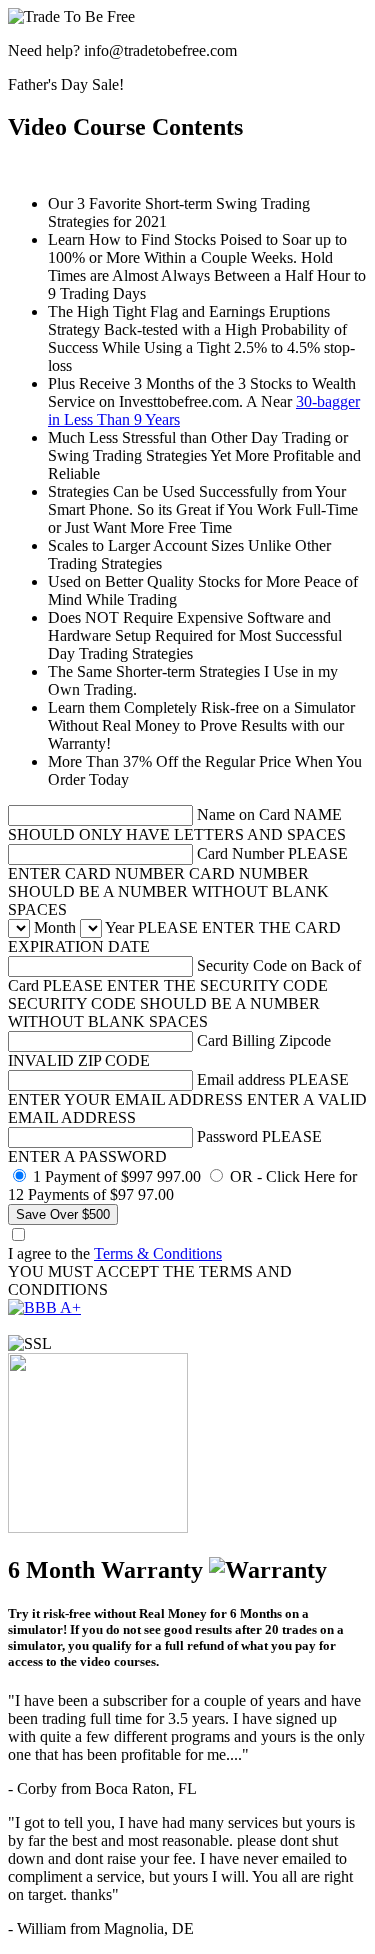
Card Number (240, 853)
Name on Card (243, 814)
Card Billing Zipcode (264, 1040)
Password (227, 1136)
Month (55, 927)
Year (119, 927)
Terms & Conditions (158, 1253)
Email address (241, 1079)
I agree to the (115, 1253)
